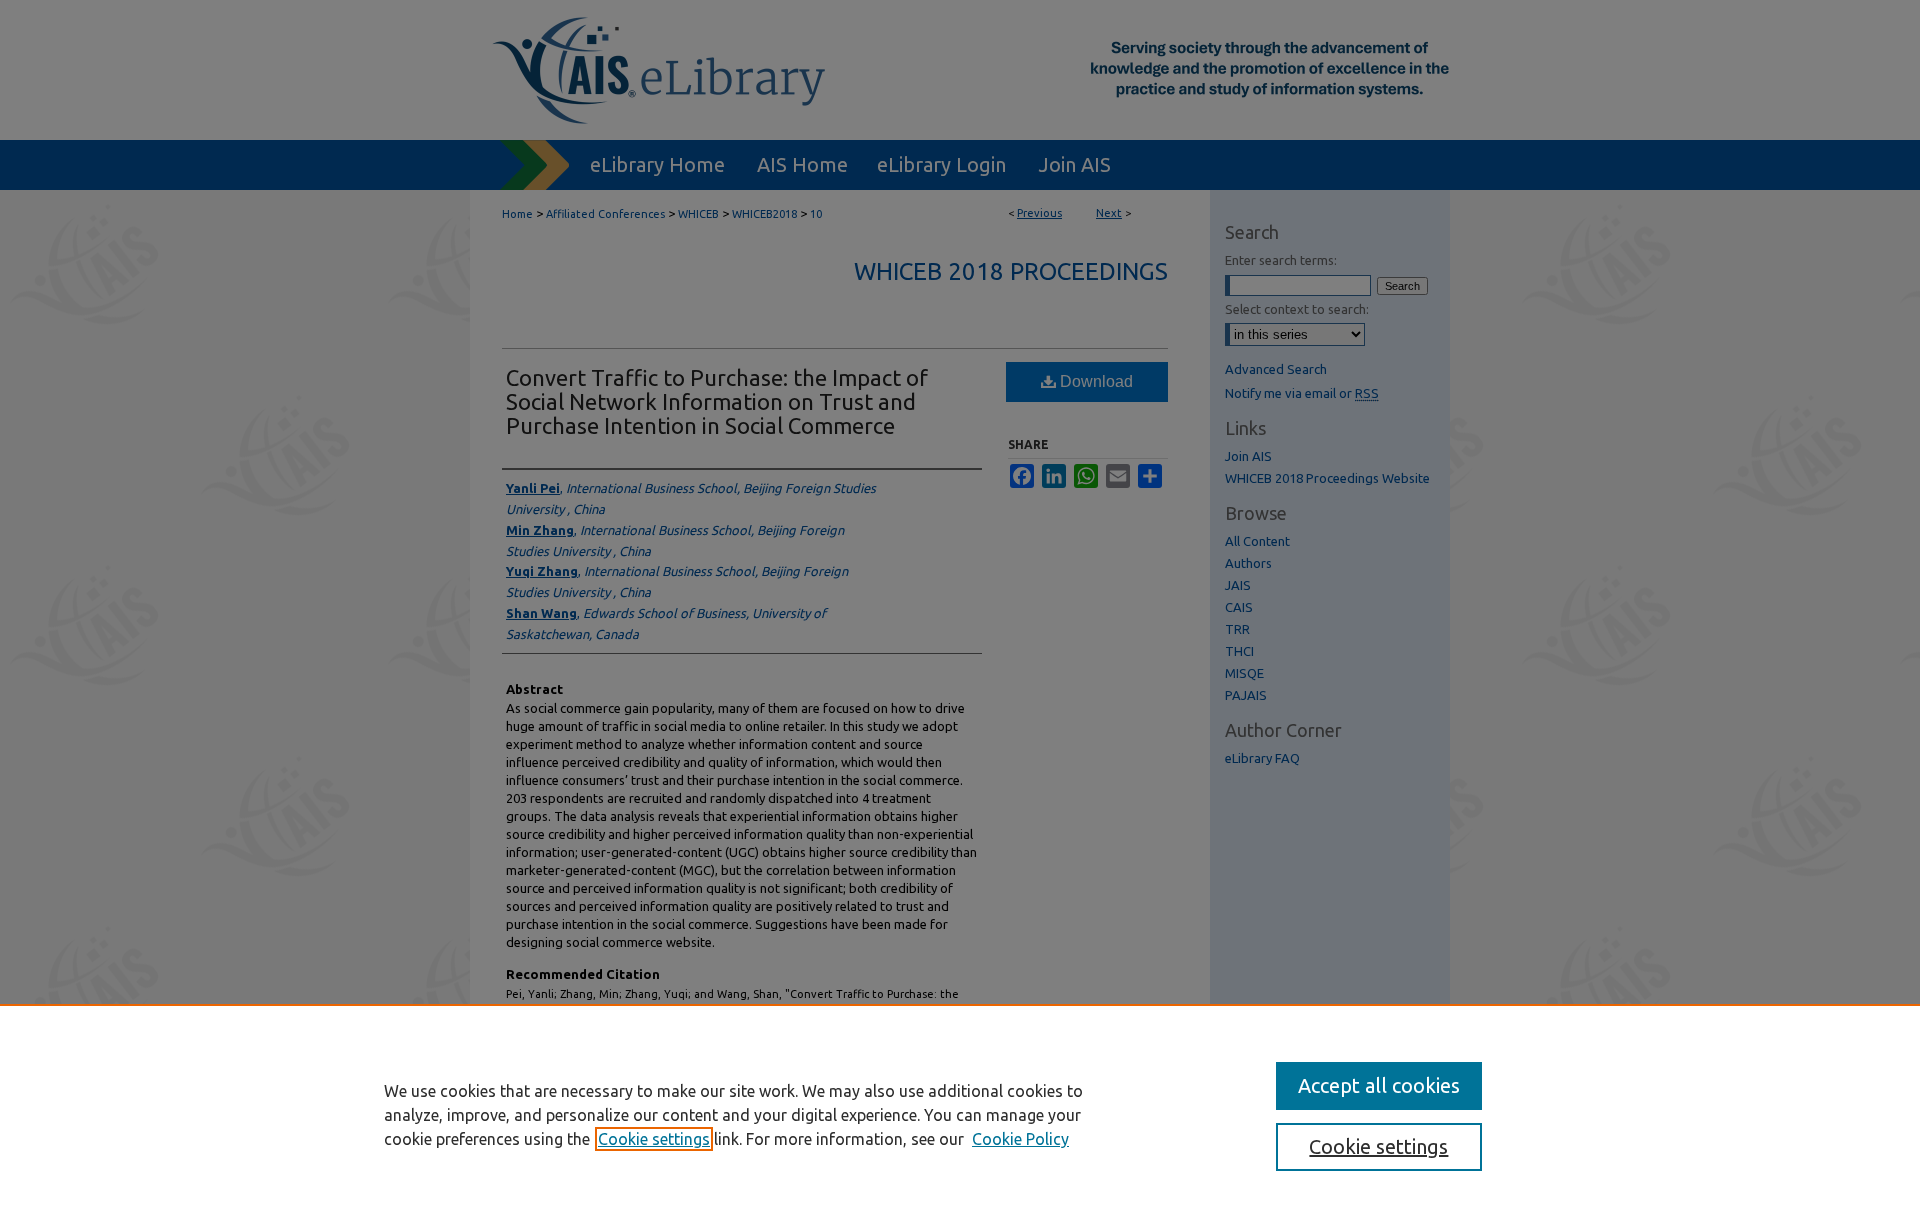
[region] (960, 1114)
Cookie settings (654, 1139)
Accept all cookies (1379, 1085)
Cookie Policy (1020, 1139)
